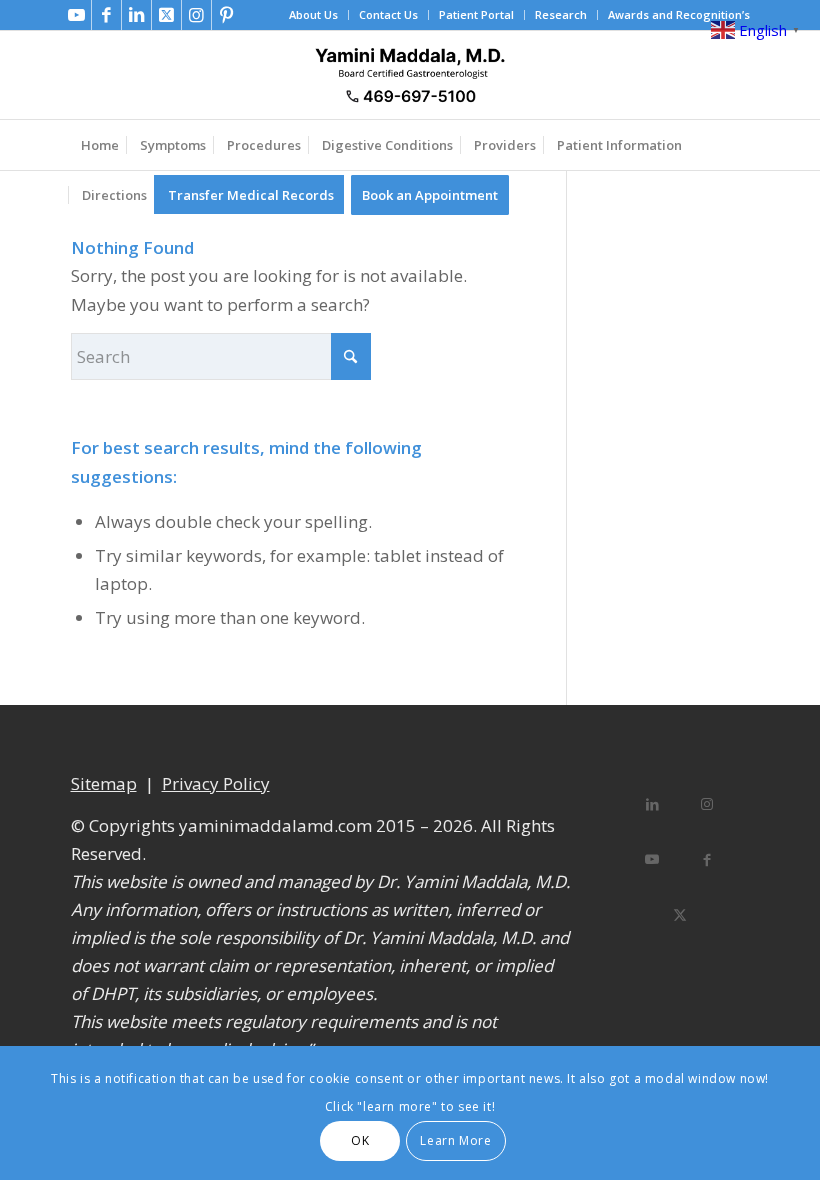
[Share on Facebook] (707, 857)
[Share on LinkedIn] (652, 802)
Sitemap (104, 783)
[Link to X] (166, 15)
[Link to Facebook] (106, 15)
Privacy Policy (216, 783)
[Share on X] (679, 912)
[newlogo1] (409, 75)
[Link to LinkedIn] (136, 15)
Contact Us (388, 14)
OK (360, 1140)
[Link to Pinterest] (227, 15)
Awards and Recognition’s (679, 14)
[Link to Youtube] (76, 15)
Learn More (455, 1140)
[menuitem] (314, 15)
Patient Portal (476, 14)
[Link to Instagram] (196, 15)
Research (561, 14)
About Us (313, 14)
